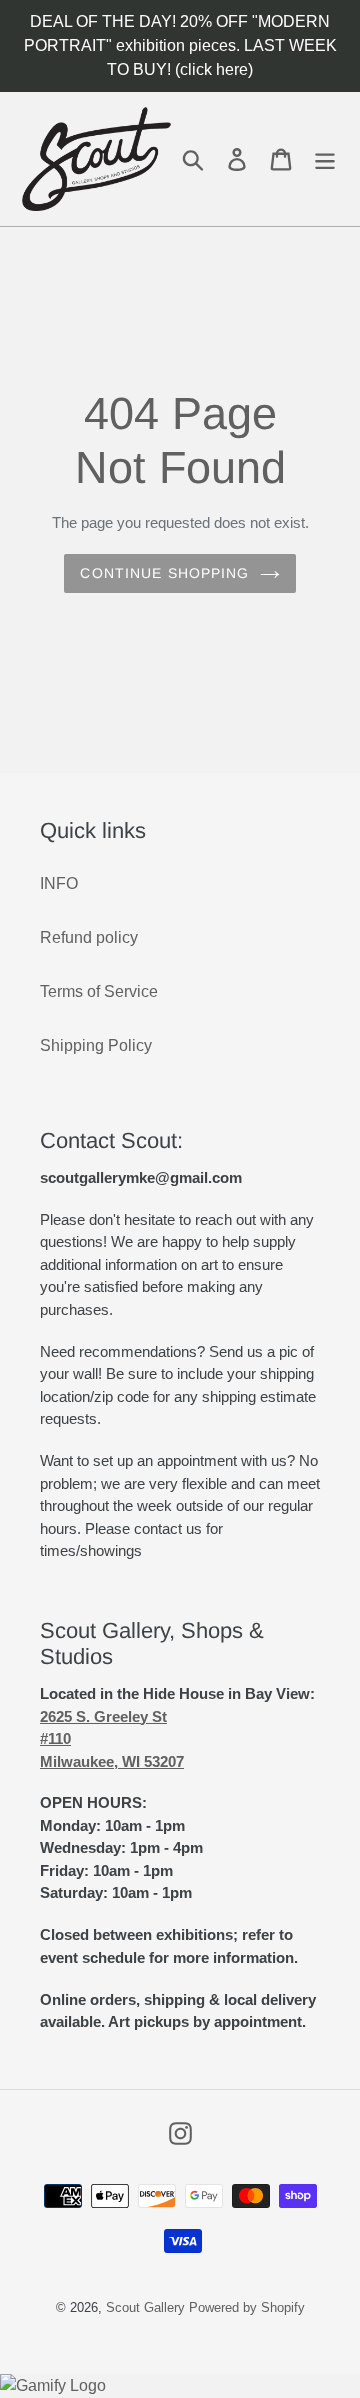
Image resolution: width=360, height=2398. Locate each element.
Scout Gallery (145, 2307)
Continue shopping (164, 573)
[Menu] (325, 158)
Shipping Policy (96, 1045)
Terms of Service (99, 991)
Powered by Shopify (247, 2307)
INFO (59, 883)
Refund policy (89, 937)
